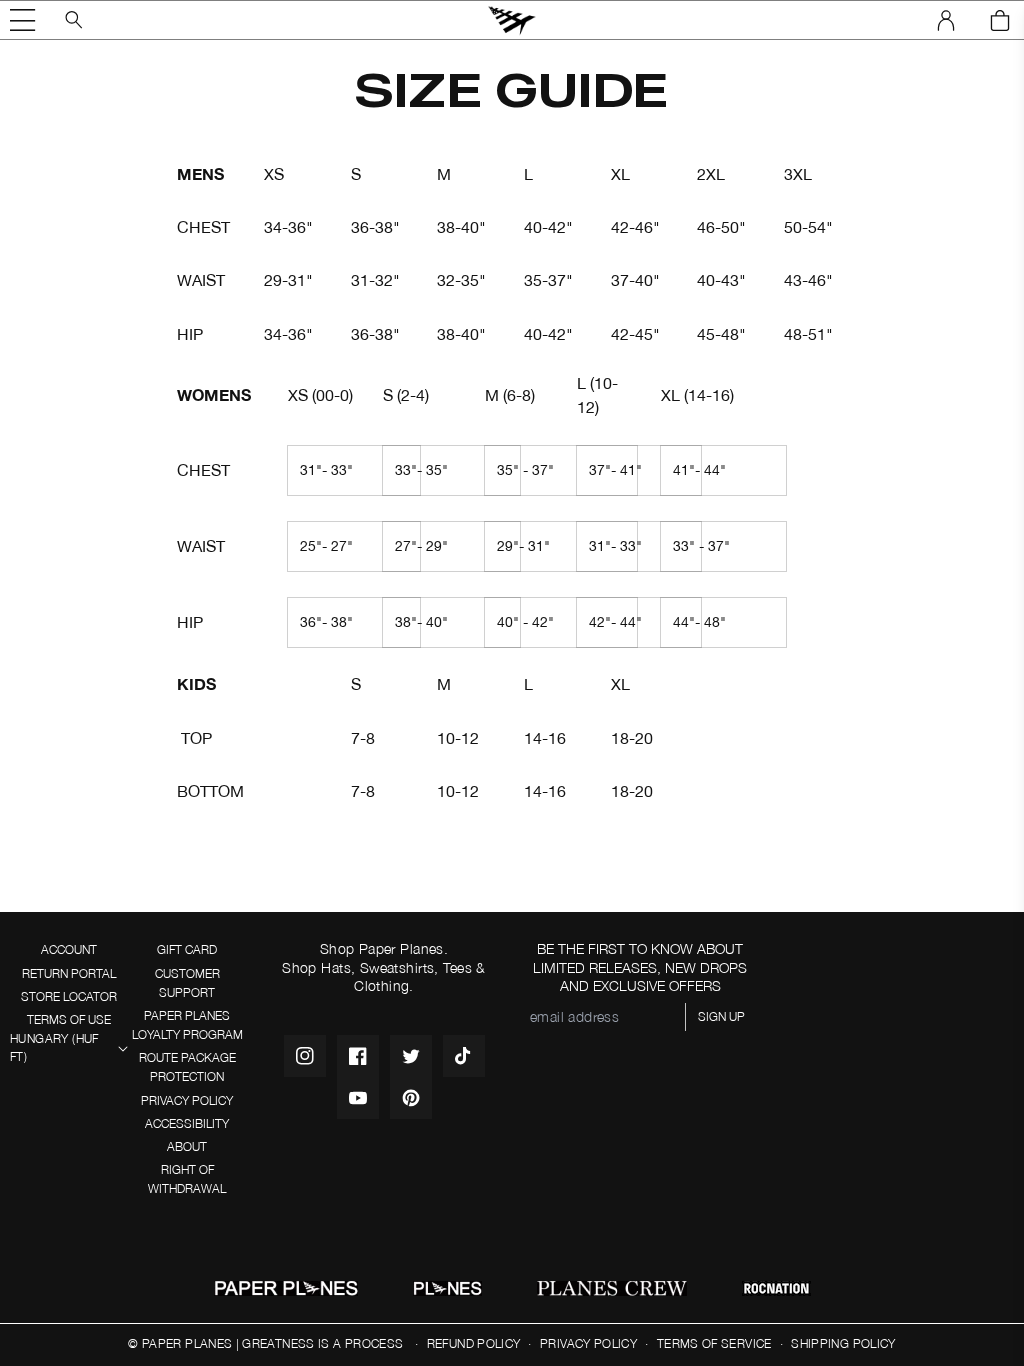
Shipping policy (843, 1343)
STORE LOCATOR (69, 996)
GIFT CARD (187, 949)
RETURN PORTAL (69, 973)
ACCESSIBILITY (187, 1123)
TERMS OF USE (69, 1019)
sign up (721, 1016)
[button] (23, 20)
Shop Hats (316, 967)
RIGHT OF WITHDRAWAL (187, 1179)
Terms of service (714, 1343)
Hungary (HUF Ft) (54, 1048)
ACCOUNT (69, 949)
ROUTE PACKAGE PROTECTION (187, 1067)
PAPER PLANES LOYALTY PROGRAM (187, 1025)
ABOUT (187, 1146)
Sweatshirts (397, 967)
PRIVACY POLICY (187, 1100)
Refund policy (474, 1343)
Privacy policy (588, 1343)
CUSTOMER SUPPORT (187, 983)
